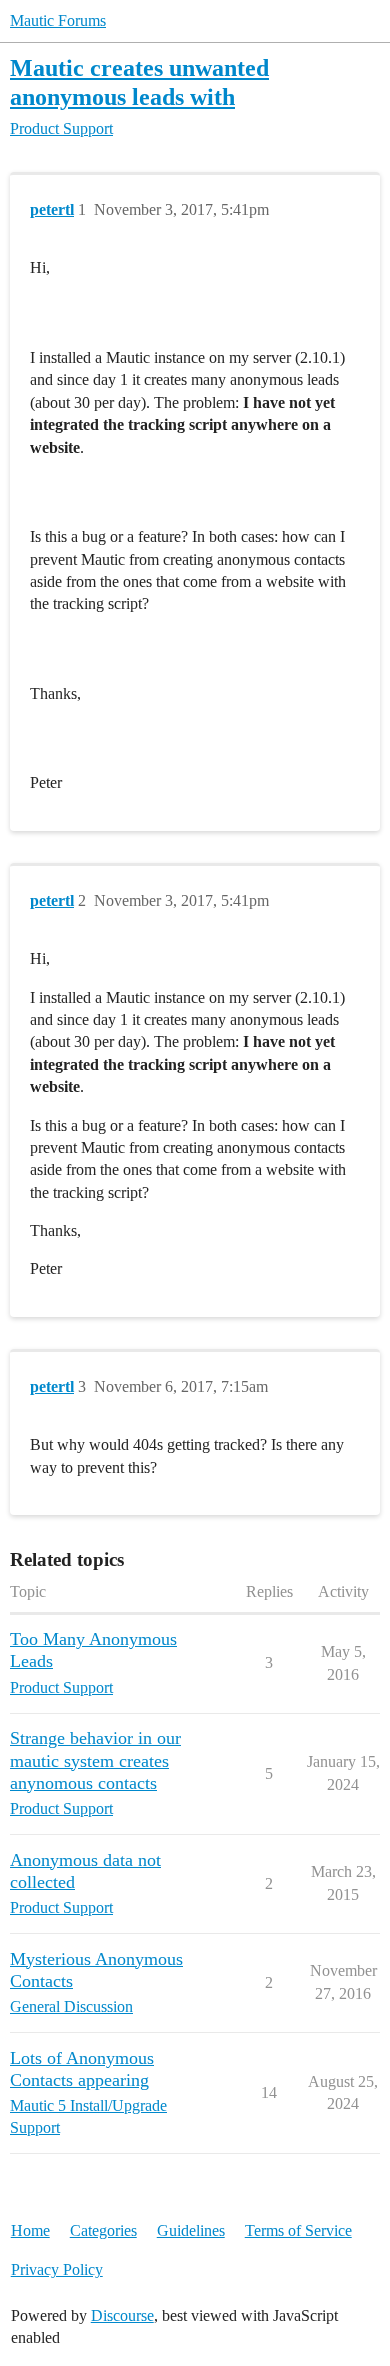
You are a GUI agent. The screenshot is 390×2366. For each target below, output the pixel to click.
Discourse (122, 2315)
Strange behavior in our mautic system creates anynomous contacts (95, 1760)
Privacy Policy (57, 2269)
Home (30, 2230)
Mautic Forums (58, 20)
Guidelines (191, 2230)
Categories (103, 2230)
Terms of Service (298, 2230)
